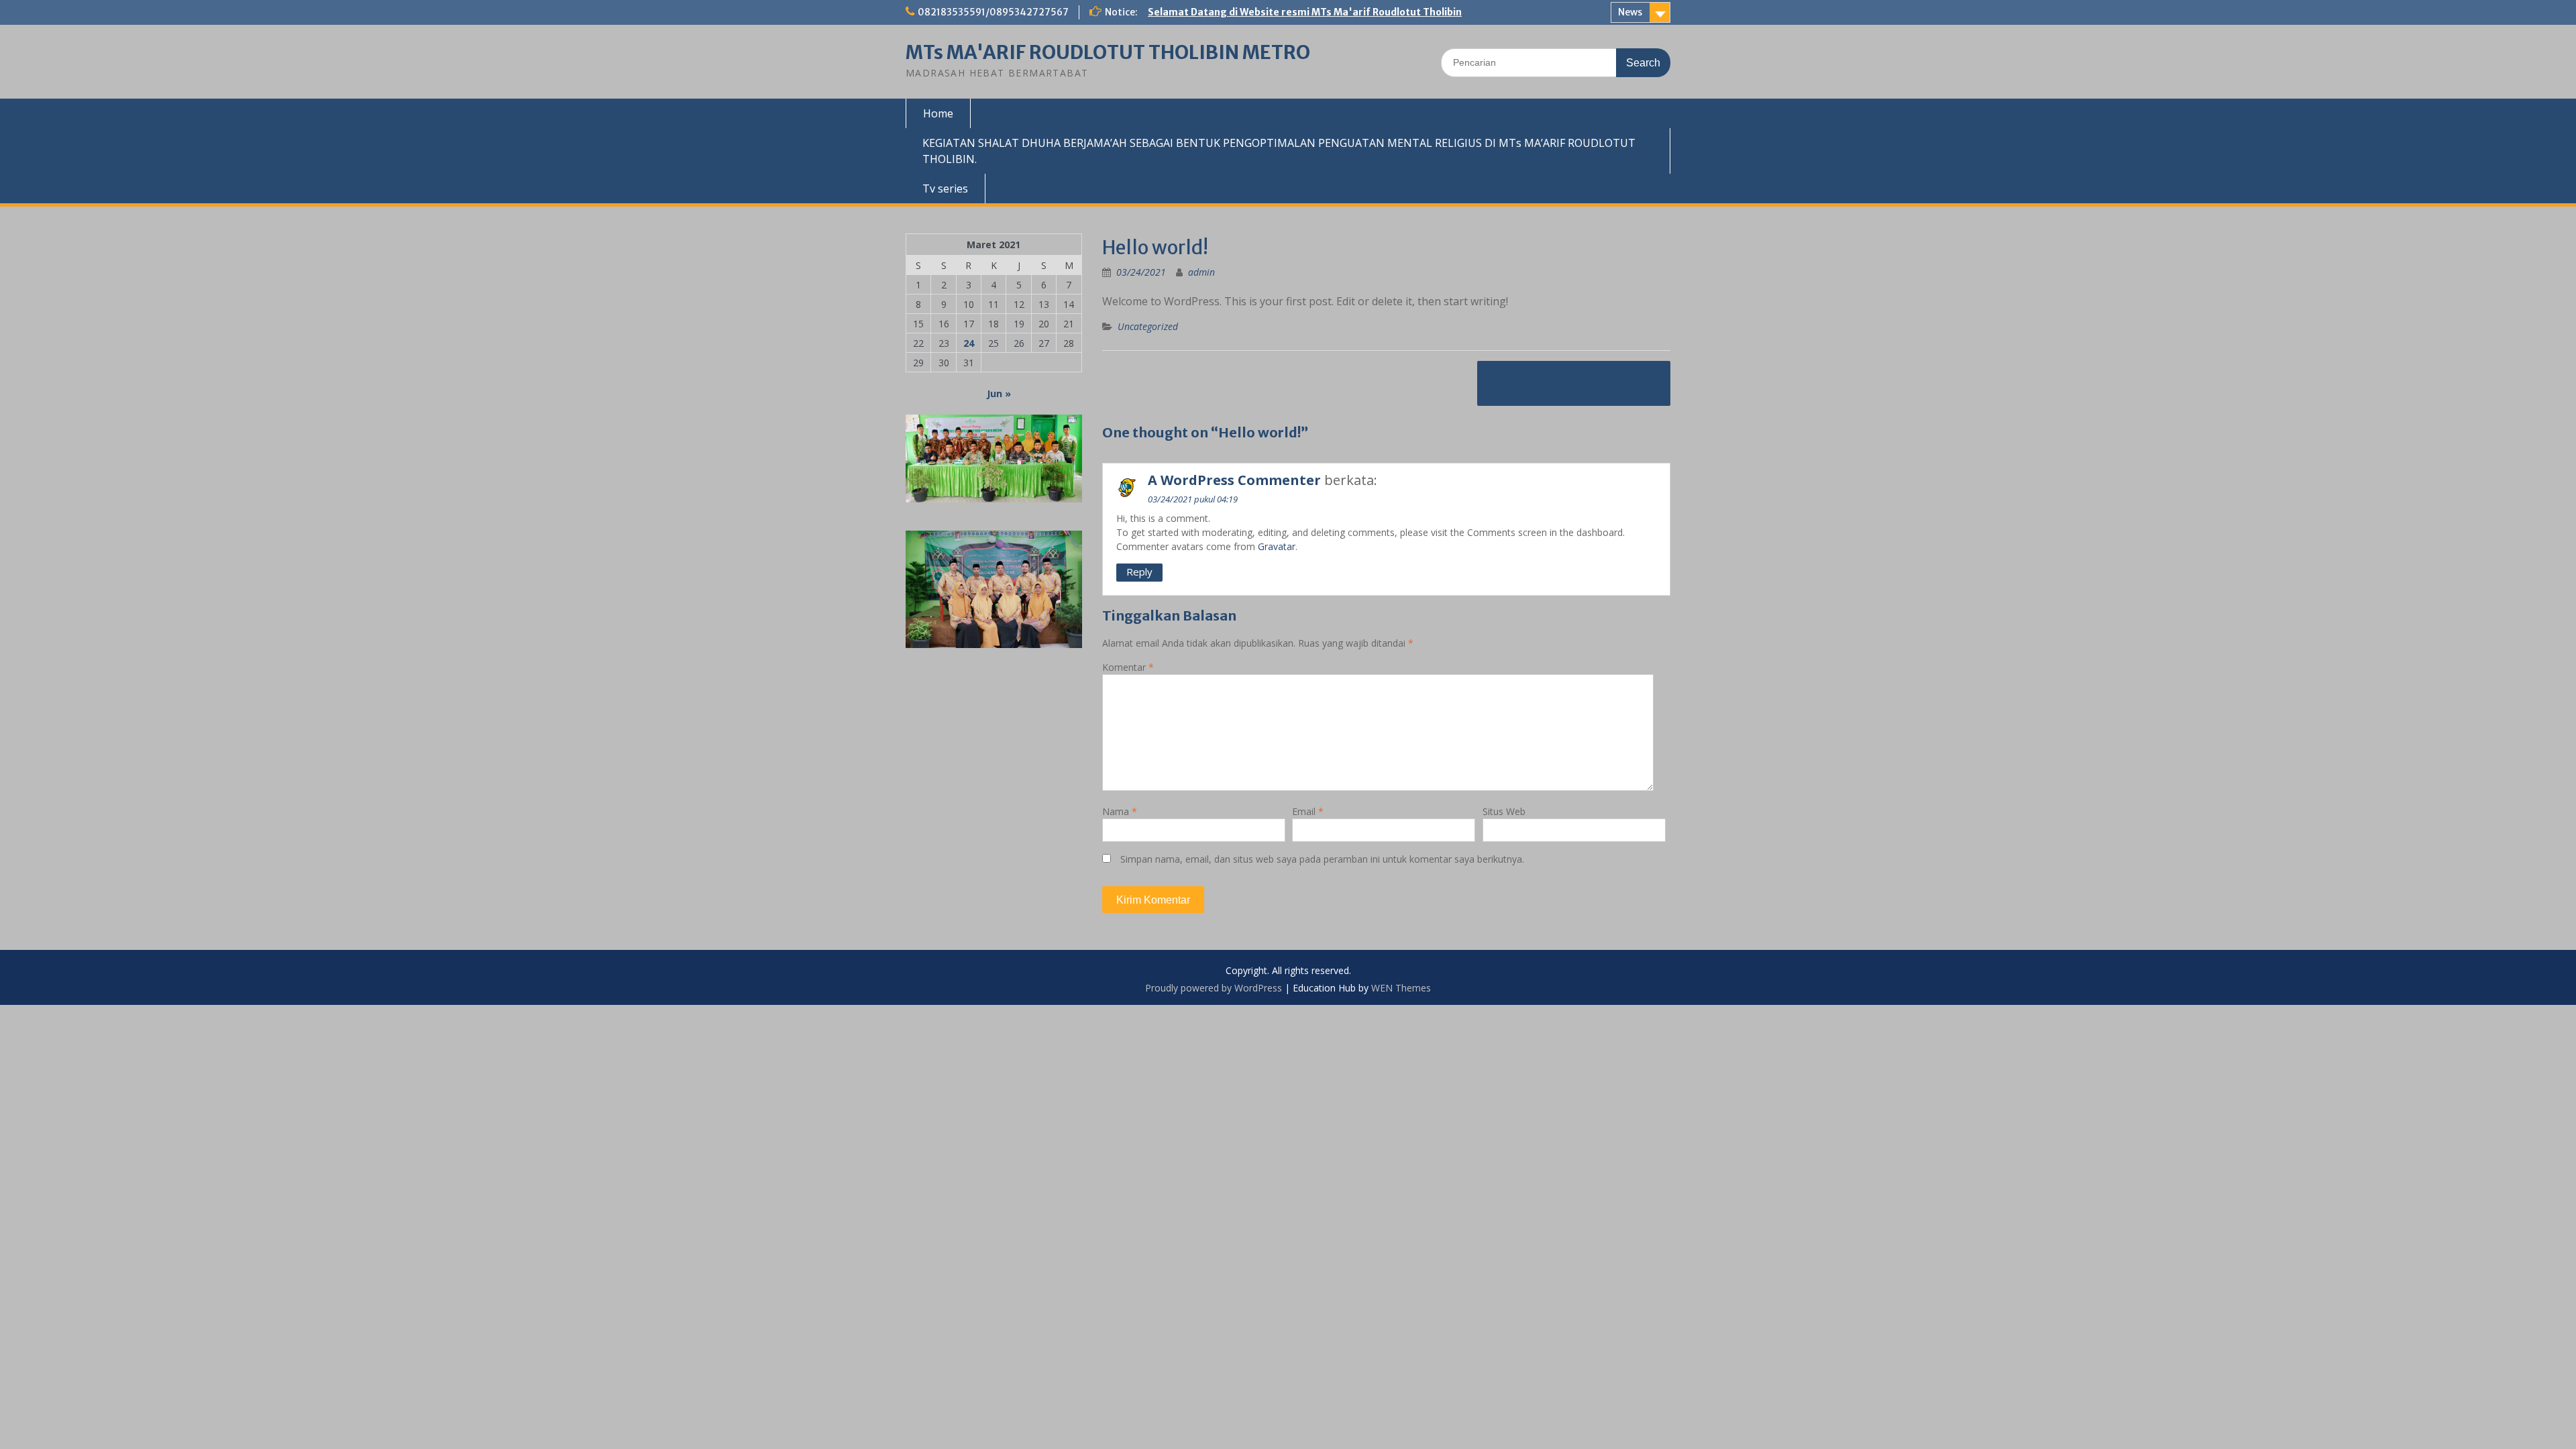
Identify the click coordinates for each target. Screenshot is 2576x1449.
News (1630, 12)
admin (1201, 272)
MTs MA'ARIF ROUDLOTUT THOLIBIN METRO (1108, 52)
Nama (1120, 811)
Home (938, 113)
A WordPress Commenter (1234, 480)
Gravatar (1277, 546)
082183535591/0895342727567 (993, 12)
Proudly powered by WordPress (1214, 988)
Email (1308, 811)
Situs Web (1504, 811)
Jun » (999, 393)
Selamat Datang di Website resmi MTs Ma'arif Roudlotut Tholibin (1305, 12)
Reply (1139, 572)
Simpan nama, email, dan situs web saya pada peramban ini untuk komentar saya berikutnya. (1322, 859)
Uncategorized (1148, 326)
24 (969, 343)
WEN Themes (1401, 988)
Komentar (1128, 667)
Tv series (945, 189)
